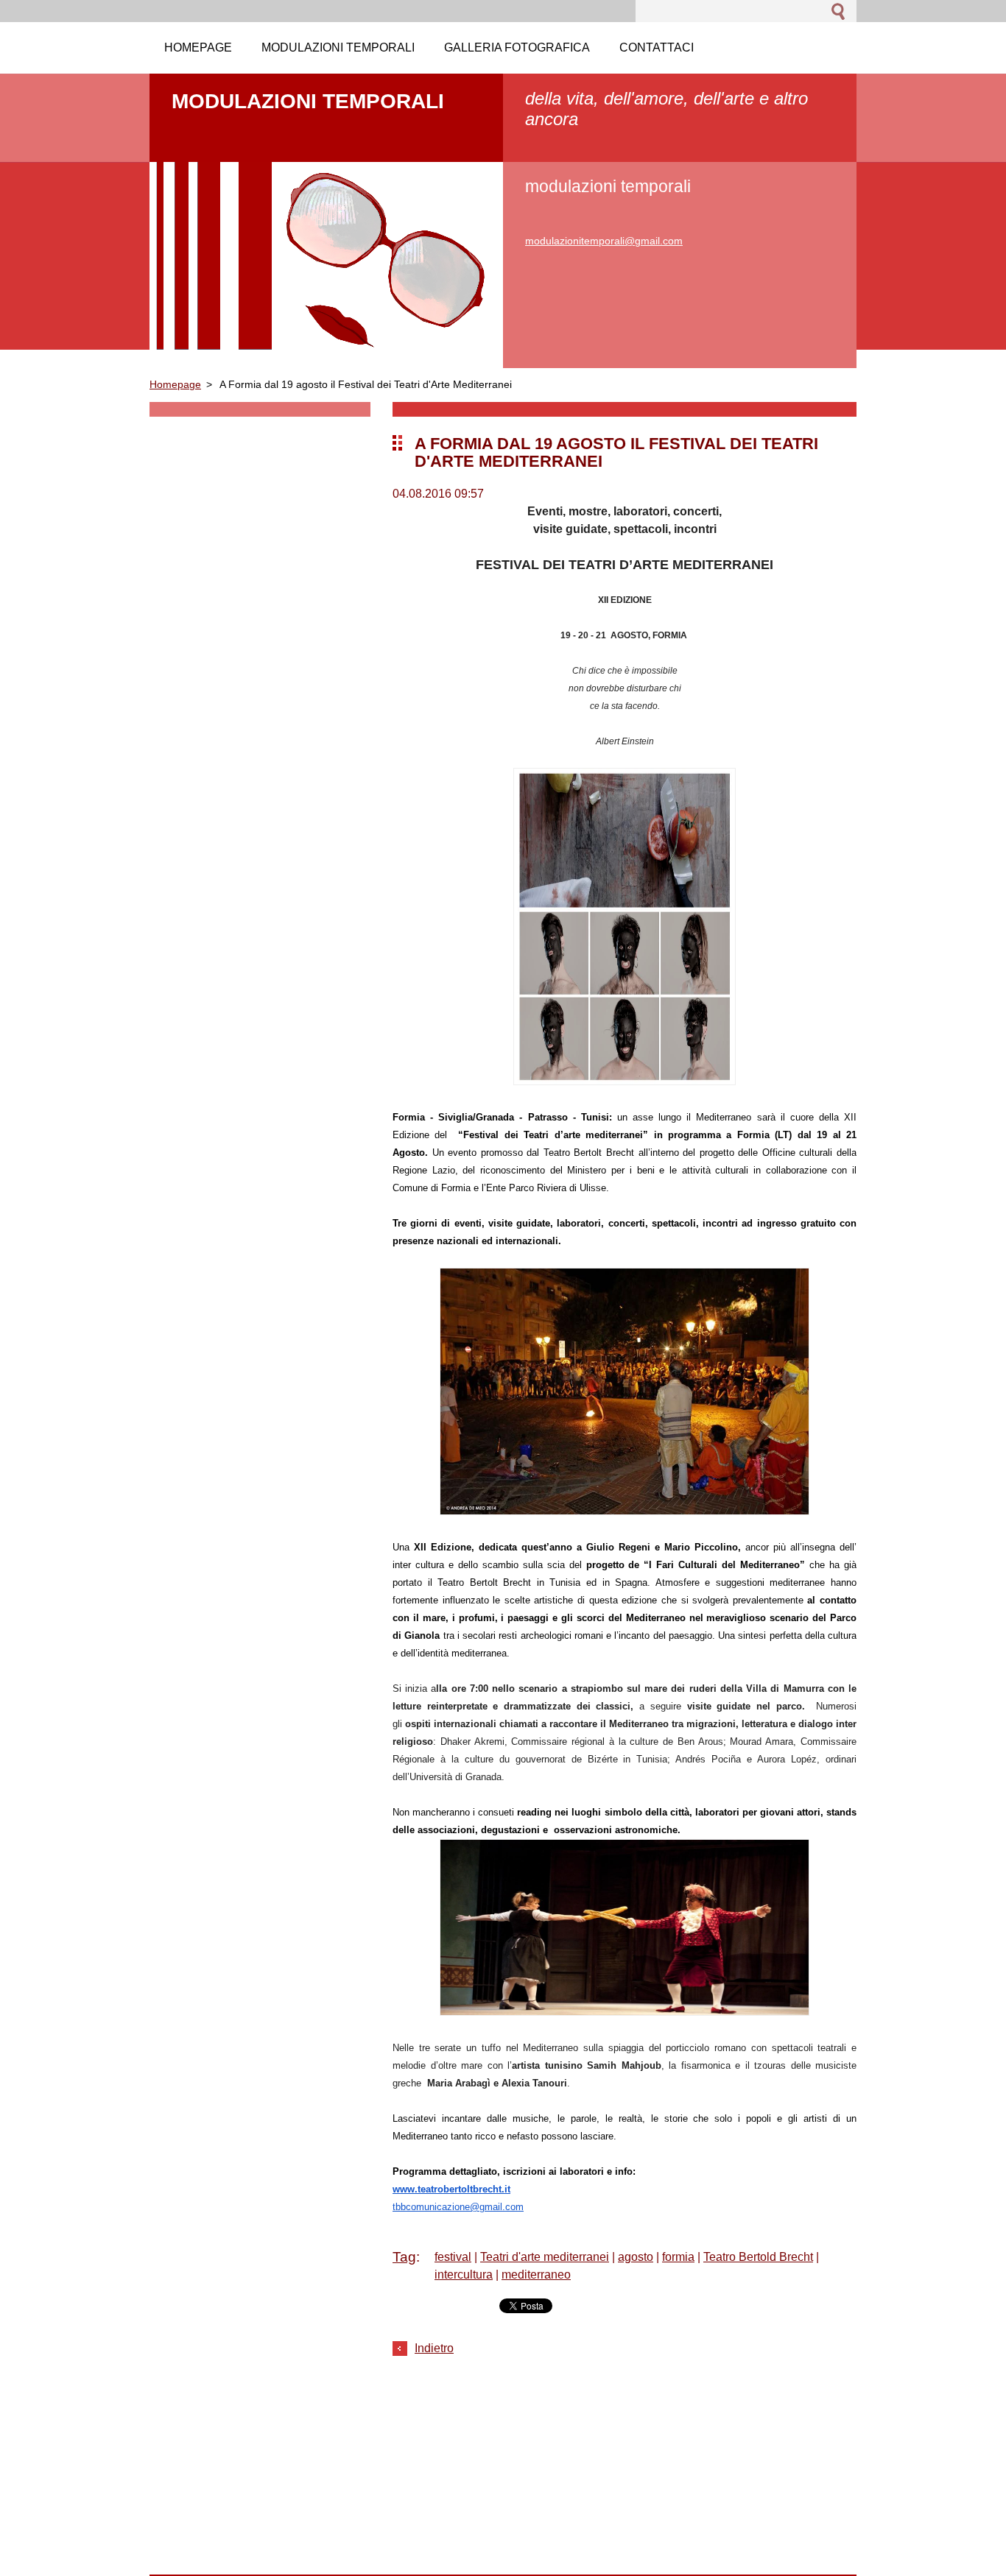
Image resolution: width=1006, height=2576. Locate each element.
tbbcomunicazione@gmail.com (458, 2207)
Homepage (175, 384)
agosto (636, 2257)
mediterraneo (536, 2275)
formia (678, 2257)
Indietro (434, 2348)
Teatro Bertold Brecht (758, 2257)
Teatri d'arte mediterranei (545, 2257)
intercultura (464, 2275)
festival (453, 2257)
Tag (404, 2257)
